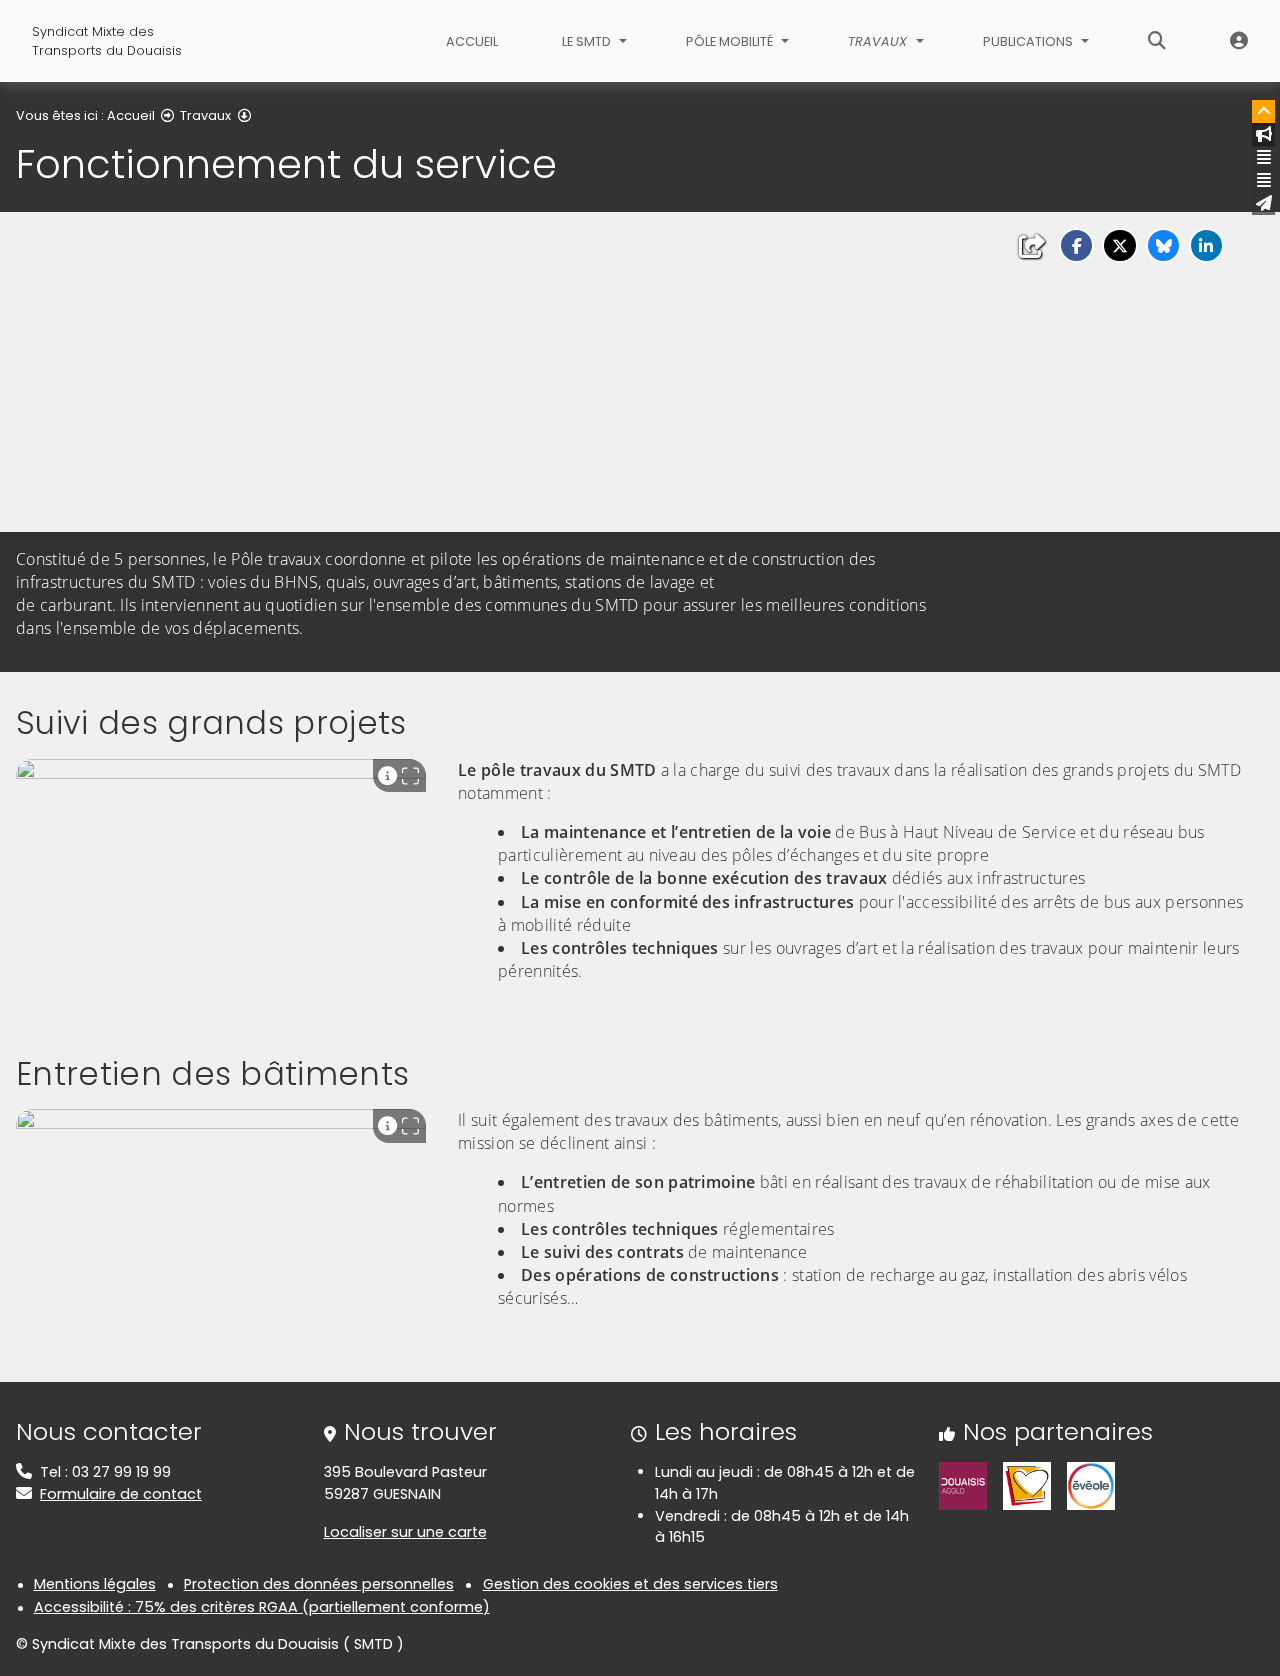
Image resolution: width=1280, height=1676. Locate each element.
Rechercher (1157, 41)
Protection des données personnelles (319, 1584)
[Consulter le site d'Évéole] (1091, 1485)
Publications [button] (1029, 41)
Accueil (472, 41)
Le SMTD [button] (588, 41)
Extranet (1239, 41)
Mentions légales (95, 1584)
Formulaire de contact (121, 1494)
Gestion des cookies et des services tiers (630, 1584)
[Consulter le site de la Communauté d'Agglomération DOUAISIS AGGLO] (963, 1485)
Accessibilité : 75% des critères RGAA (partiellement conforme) (262, 1607)
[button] (1076, 245)
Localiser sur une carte (405, 1532)
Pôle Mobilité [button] (731, 41)
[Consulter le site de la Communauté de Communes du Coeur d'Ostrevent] (1027, 1485)
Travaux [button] (879, 41)
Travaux (205, 115)
